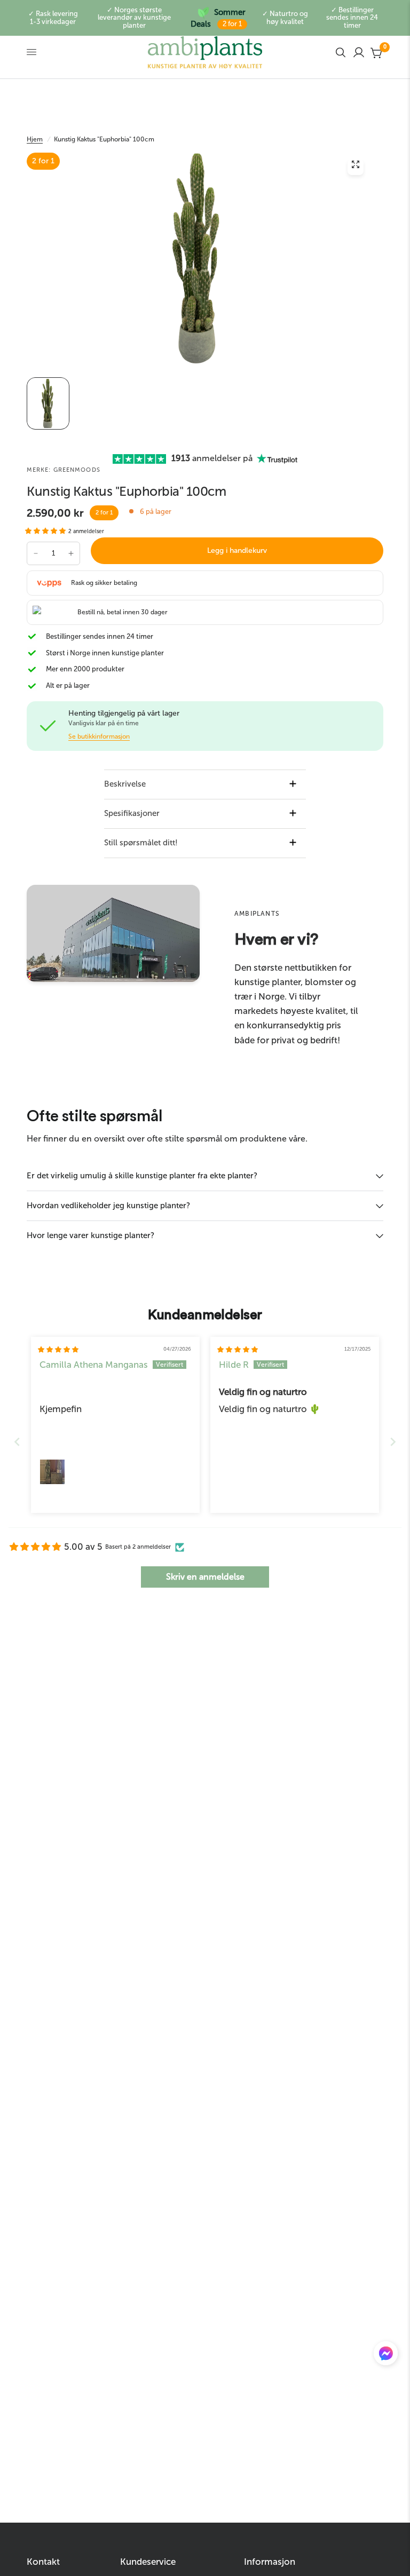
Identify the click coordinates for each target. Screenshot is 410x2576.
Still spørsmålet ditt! (141, 843)
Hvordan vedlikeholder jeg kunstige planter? (108, 1206)
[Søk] (341, 52)
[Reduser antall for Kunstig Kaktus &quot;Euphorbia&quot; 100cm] (36, 553)
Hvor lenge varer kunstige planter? (90, 1235)
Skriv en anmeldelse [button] (205, 1577)
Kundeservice (148, 2562)
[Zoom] (356, 167)
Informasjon (270, 2562)
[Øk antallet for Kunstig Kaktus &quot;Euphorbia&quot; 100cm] (71, 553)
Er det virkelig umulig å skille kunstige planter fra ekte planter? (142, 1176)
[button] (46, 531)
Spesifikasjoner (132, 813)
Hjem (35, 139)
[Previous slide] (17, 1442)
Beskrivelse (125, 784)
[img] (58, 1350)
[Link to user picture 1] (52, 1472)
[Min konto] (359, 52)
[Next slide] (393, 1442)
